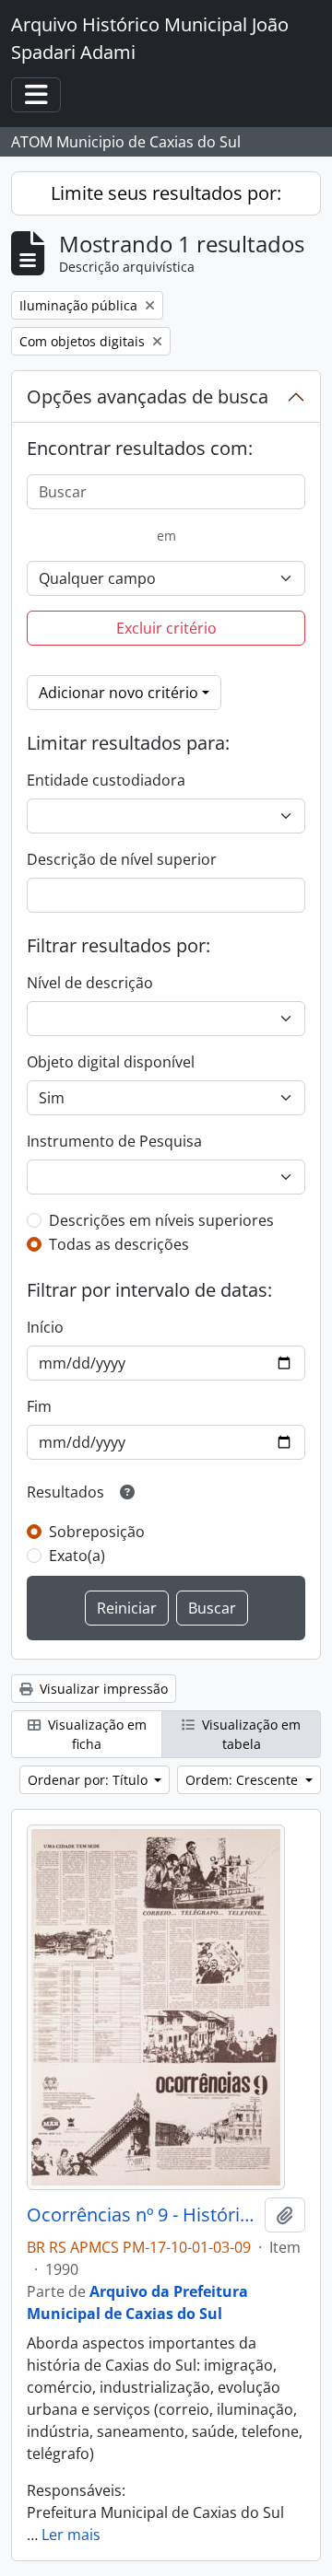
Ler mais (71, 2535)
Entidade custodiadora (106, 780)
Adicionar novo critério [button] (119, 693)
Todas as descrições (119, 1244)
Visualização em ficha (95, 1734)
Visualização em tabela (249, 1734)
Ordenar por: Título (89, 1780)
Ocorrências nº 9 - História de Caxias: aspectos (142, 2215)
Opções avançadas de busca (148, 396)
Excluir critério (166, 628)
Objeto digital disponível (111, 1062)
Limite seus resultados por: (166, 193)
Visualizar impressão (102, 1689)
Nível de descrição (90, 983)
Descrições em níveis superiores (161, 1220)
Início (45, 1327)
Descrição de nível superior (122, 859)
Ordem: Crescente (243, 1780)
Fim (39, 1406)
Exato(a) (77, 1556)
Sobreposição (97, 1532)
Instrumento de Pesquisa (114, 1141)
